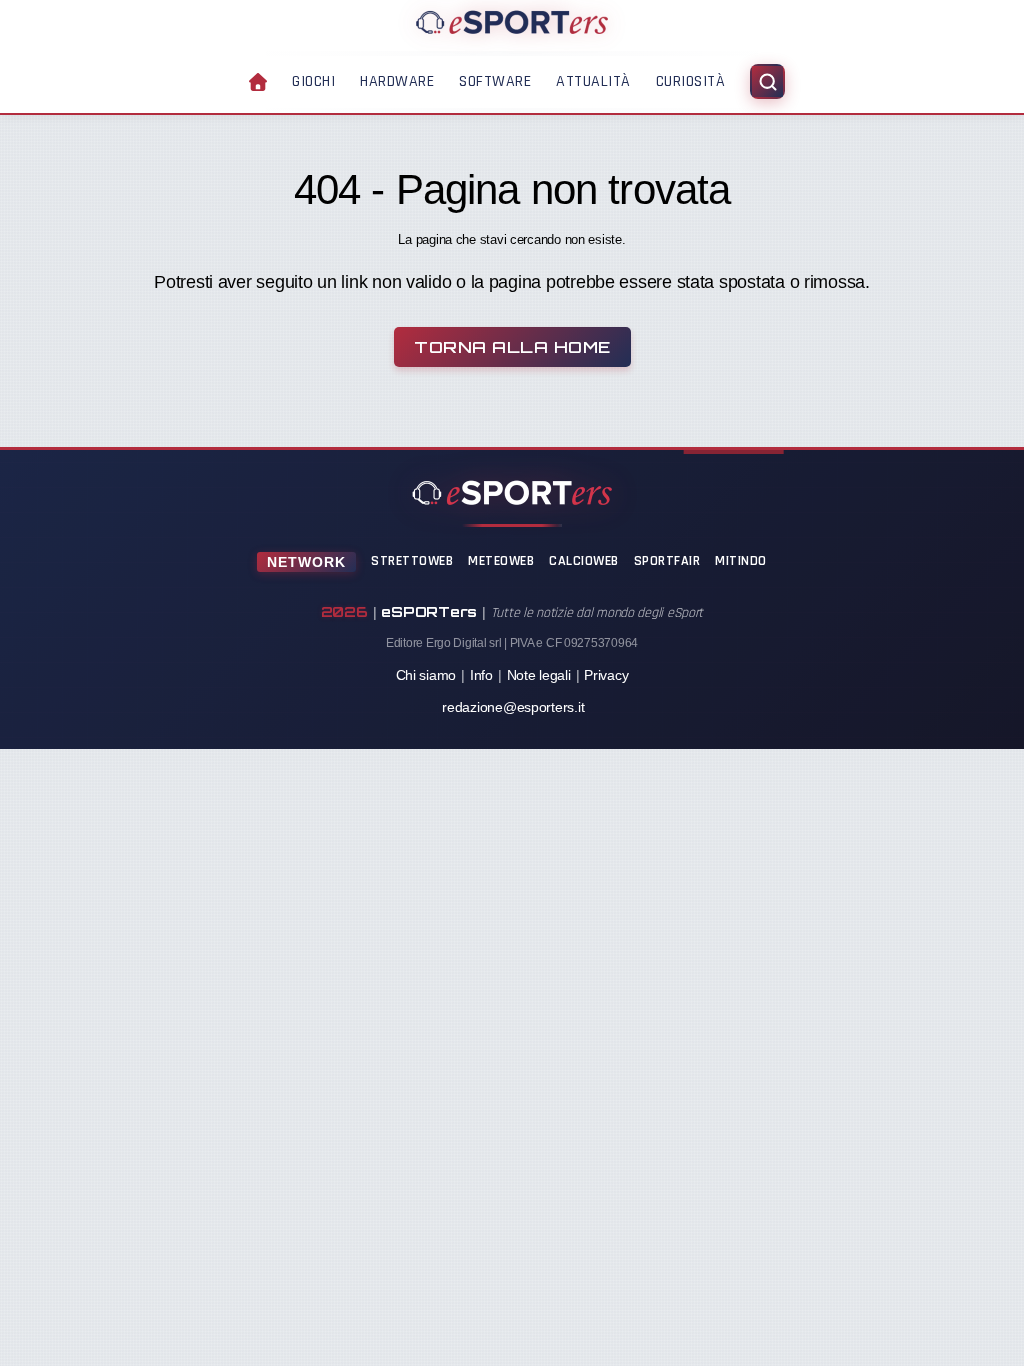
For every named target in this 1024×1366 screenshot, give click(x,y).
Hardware (397, 81)
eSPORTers (429, 611)
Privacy (606, 675)
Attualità (593, 81)
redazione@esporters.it (513, 707)
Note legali (539, 675)
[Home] (512, 22)
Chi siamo (426, 675)
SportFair (667, 561)
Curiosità (691, 81)
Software (495, 81)
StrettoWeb (412, 561)
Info (481, 675)
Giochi (313, 81)
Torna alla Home (512, 347)
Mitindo (741, 561)
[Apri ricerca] (767, 81)
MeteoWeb (501, 561)
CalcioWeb (584, 561)
